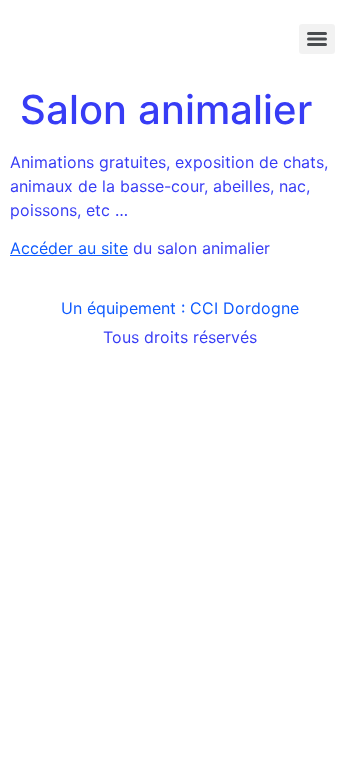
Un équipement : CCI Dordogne (180, 308)
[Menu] (317, 39)
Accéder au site (69, 248)
